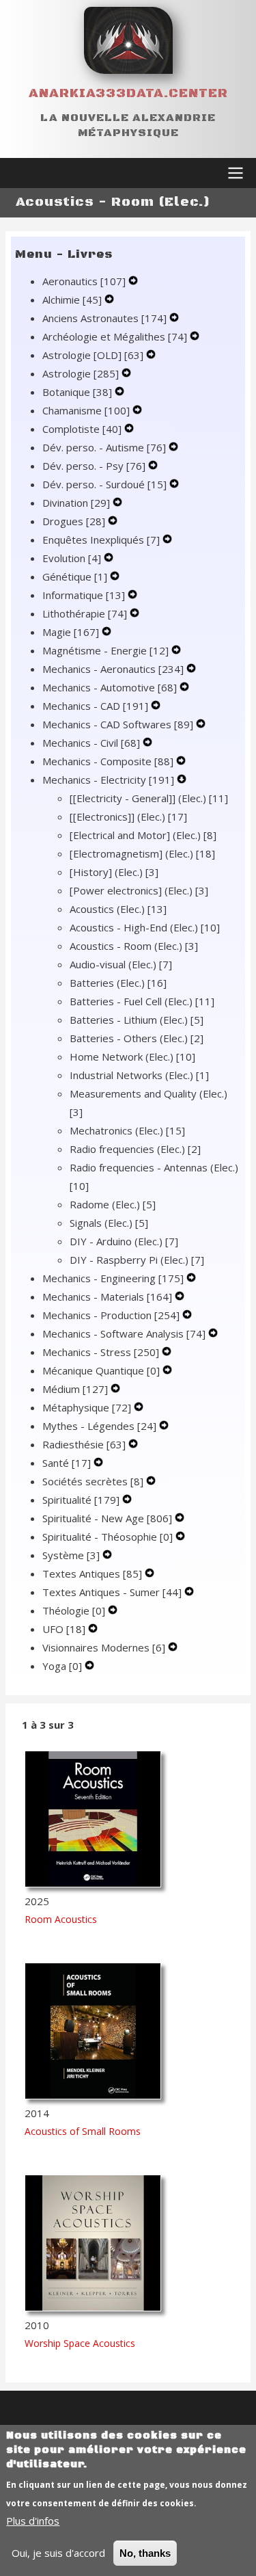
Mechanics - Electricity (108, 780)
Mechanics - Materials (107, 1297)
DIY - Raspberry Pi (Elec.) (137, 1260)
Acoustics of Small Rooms (83, 2131)
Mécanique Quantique (101, 1370)
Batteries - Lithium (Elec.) (137, 1020)
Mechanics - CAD (95, 706)
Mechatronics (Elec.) (127, 1130)
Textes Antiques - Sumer (112, 1592)
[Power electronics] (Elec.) (139, 890)
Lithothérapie (85, 613)
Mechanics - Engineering (113, 1278)
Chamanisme (86, 410)
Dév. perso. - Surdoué (104, 484)
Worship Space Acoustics (80, 2343)
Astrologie (81, 373)
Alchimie (72, 300)
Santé (67, 1463)
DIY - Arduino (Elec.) (124, 1241)
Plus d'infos (33, 2521)
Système (71, 1555)
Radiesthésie (84, 1444)
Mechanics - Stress (101, 1352)
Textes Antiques (92, 1574)
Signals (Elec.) (109, 1223)
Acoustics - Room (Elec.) (134, 946)
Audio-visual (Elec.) (121, 964)
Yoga (62, 1666)
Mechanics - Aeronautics (113, 669)
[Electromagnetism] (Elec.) (142, 853)
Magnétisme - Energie (105, 650)
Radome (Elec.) (113, 1204)
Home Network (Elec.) (132, 1057)
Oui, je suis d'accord (58, 2553)
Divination (76, 503)
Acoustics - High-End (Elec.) (145, 927)
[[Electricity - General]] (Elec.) (149, 798)
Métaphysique (87, 1407)
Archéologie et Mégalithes (115, 336)
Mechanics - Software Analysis (124, 1333)
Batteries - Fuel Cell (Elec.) (142, 1001)
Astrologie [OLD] (93, 355)
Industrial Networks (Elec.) (139, 1075)
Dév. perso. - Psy (94, 466)
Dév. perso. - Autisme (104, 447)
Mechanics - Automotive (110, 687)
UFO (64, 1629)
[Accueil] (128, 40)
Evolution (72, 558)
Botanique (77, 392)
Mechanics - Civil (91, 743)
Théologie (74, 1610)
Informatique (84, 595)
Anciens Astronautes (104, 318)
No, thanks (145, 2553)
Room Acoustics (61, 1919)
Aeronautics (84, 281)
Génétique (75, 576)
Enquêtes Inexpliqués (101, 540)
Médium (75, 1389)
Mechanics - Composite (108, 761)
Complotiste (82, 429)
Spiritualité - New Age (107, 1518)
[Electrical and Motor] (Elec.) (143, 835)
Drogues (74, 521)
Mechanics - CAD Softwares (118, 724)
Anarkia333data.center (128, 93)
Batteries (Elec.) (118, 983)
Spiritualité (81, 1500)
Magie (71, 632)
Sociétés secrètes (93, 1481)
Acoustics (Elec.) (118, 909)
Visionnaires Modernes (104, 1647)
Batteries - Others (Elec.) (137, 1038)
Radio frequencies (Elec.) (135, 1149)
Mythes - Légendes (99, 1426)
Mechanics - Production (111, 1315)
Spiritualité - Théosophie (108, 1537)
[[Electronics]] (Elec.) (128, 816)
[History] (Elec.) (114, 872)
